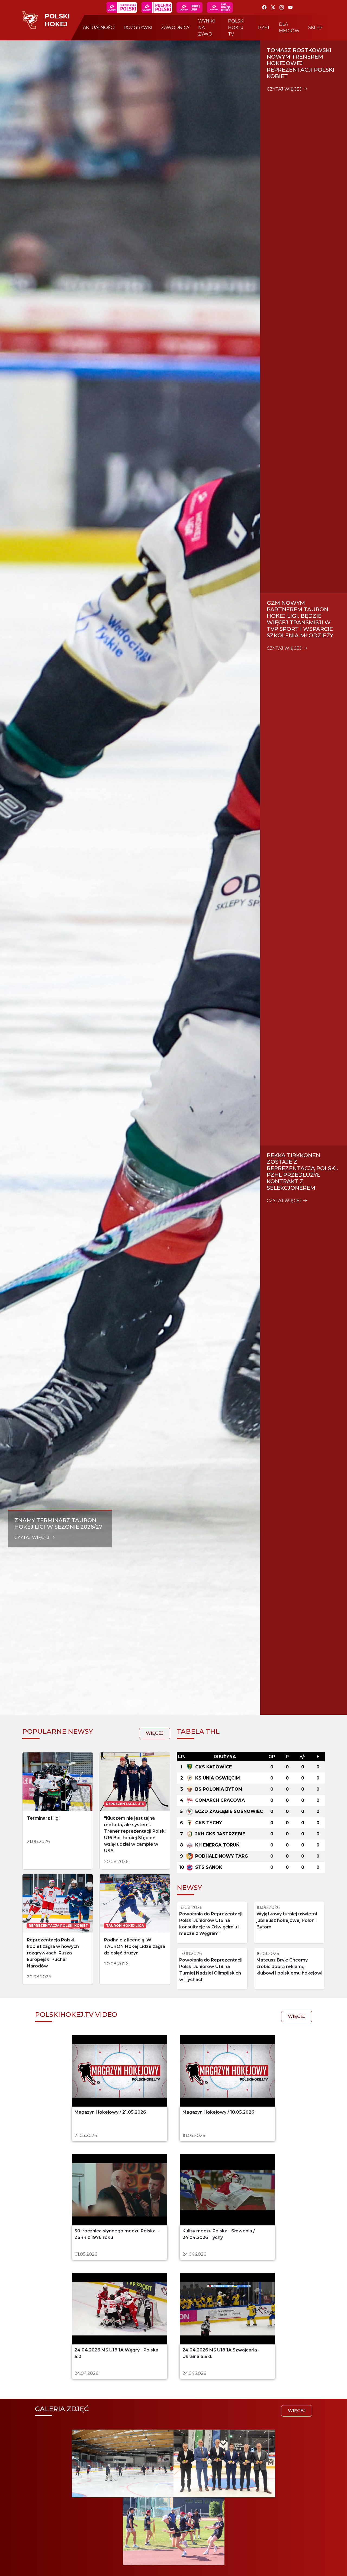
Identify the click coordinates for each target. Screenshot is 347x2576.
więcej (155, 1733)
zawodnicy (175, 28)
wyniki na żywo (207, 28)
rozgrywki (138, 28)
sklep (315, 28)
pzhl (264, 28)
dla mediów (289, 28)
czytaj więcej (32, 1537)
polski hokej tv (236, 28)
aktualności (99, 28)
